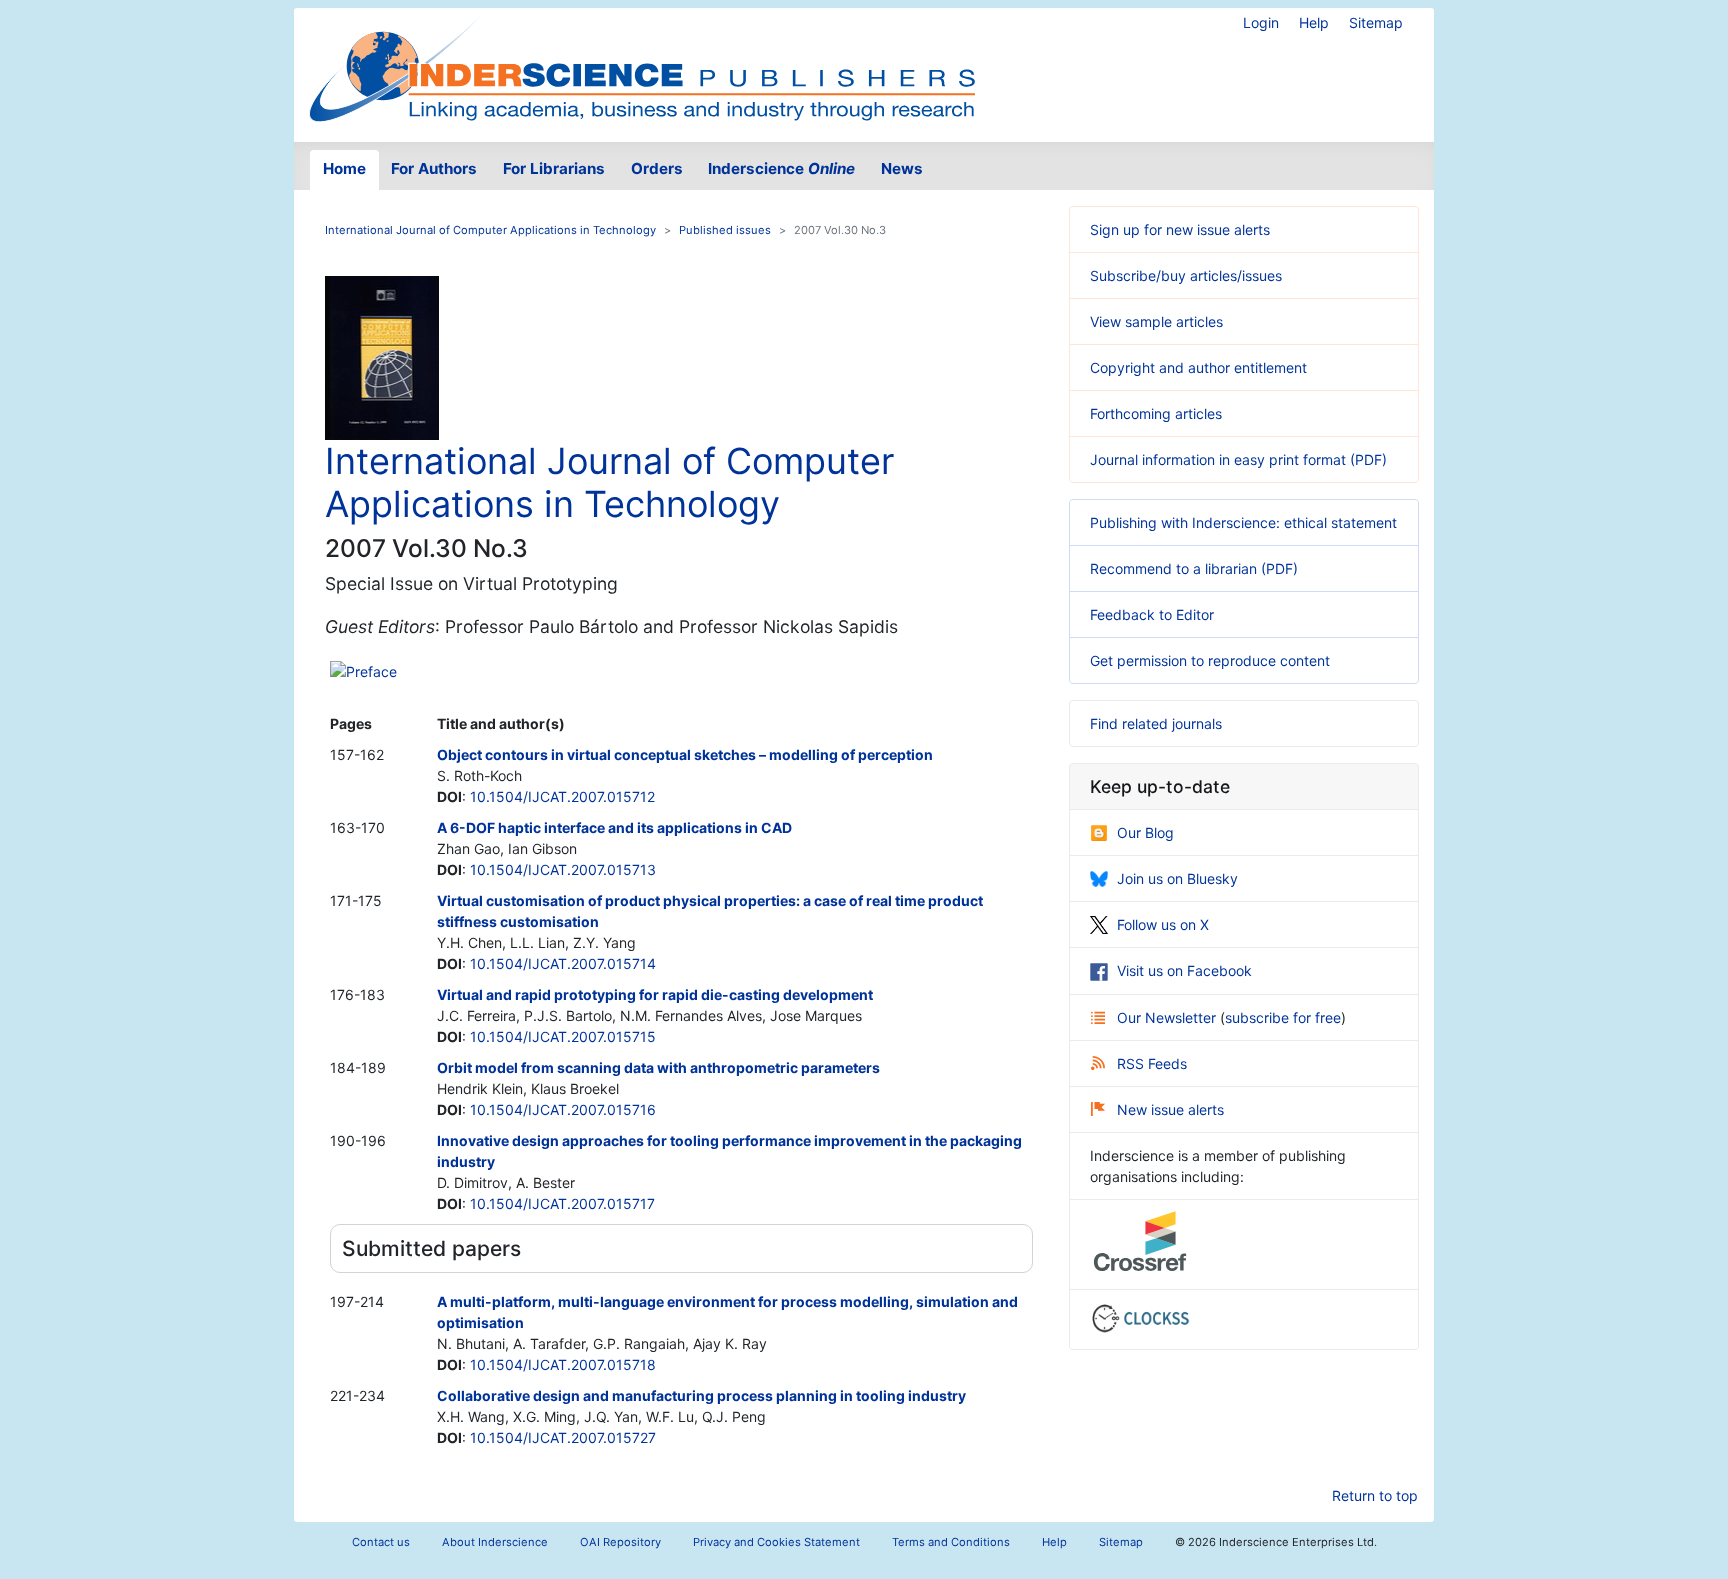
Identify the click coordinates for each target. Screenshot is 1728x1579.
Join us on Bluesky (1177, 878)
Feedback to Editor (1152, 614)
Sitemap (1376, 22)
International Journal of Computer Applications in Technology (490, 230)
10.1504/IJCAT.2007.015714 (563, 963)
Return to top (1375, 1495)
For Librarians (554, 168)
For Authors (434, 168)
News (902, 168)
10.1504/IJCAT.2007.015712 (562, 796)
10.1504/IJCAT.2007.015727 (563, 1437)
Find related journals (1156, 723)
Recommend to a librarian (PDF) (1194, 568)
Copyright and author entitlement (1198, 367)
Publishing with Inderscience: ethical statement (1243, 522)
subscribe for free (1283, 1017)
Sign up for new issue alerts (1180, 229)
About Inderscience (495, 1542)
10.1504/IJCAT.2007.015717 (562, 1203)
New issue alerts (1170, 1109)
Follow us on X (1163, 924)
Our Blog (1145, 832)
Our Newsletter (1168, 1017)
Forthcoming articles (1156, 413)
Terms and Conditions (951, 1542)
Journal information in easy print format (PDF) (1238, 459)
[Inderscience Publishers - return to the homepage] (642, 67)
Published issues (725, 230)
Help (1314, 22)
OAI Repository (620, 1542)
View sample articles (1156, 321)
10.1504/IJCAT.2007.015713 (563, 869)
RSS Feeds (1152, 1063)
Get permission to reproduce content (1210, 660)
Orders (657, 168)
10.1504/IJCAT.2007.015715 (563, 1036)
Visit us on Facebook (1184, 970)
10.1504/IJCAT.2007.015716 (563, 1109)
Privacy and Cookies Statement (776, 1542)
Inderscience (781, 168)
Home (344, 168)
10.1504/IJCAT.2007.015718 (563, 1364)
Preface (371, 671)
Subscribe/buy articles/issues (1186, 275)
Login (1261, 22)
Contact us (381, 1542)
